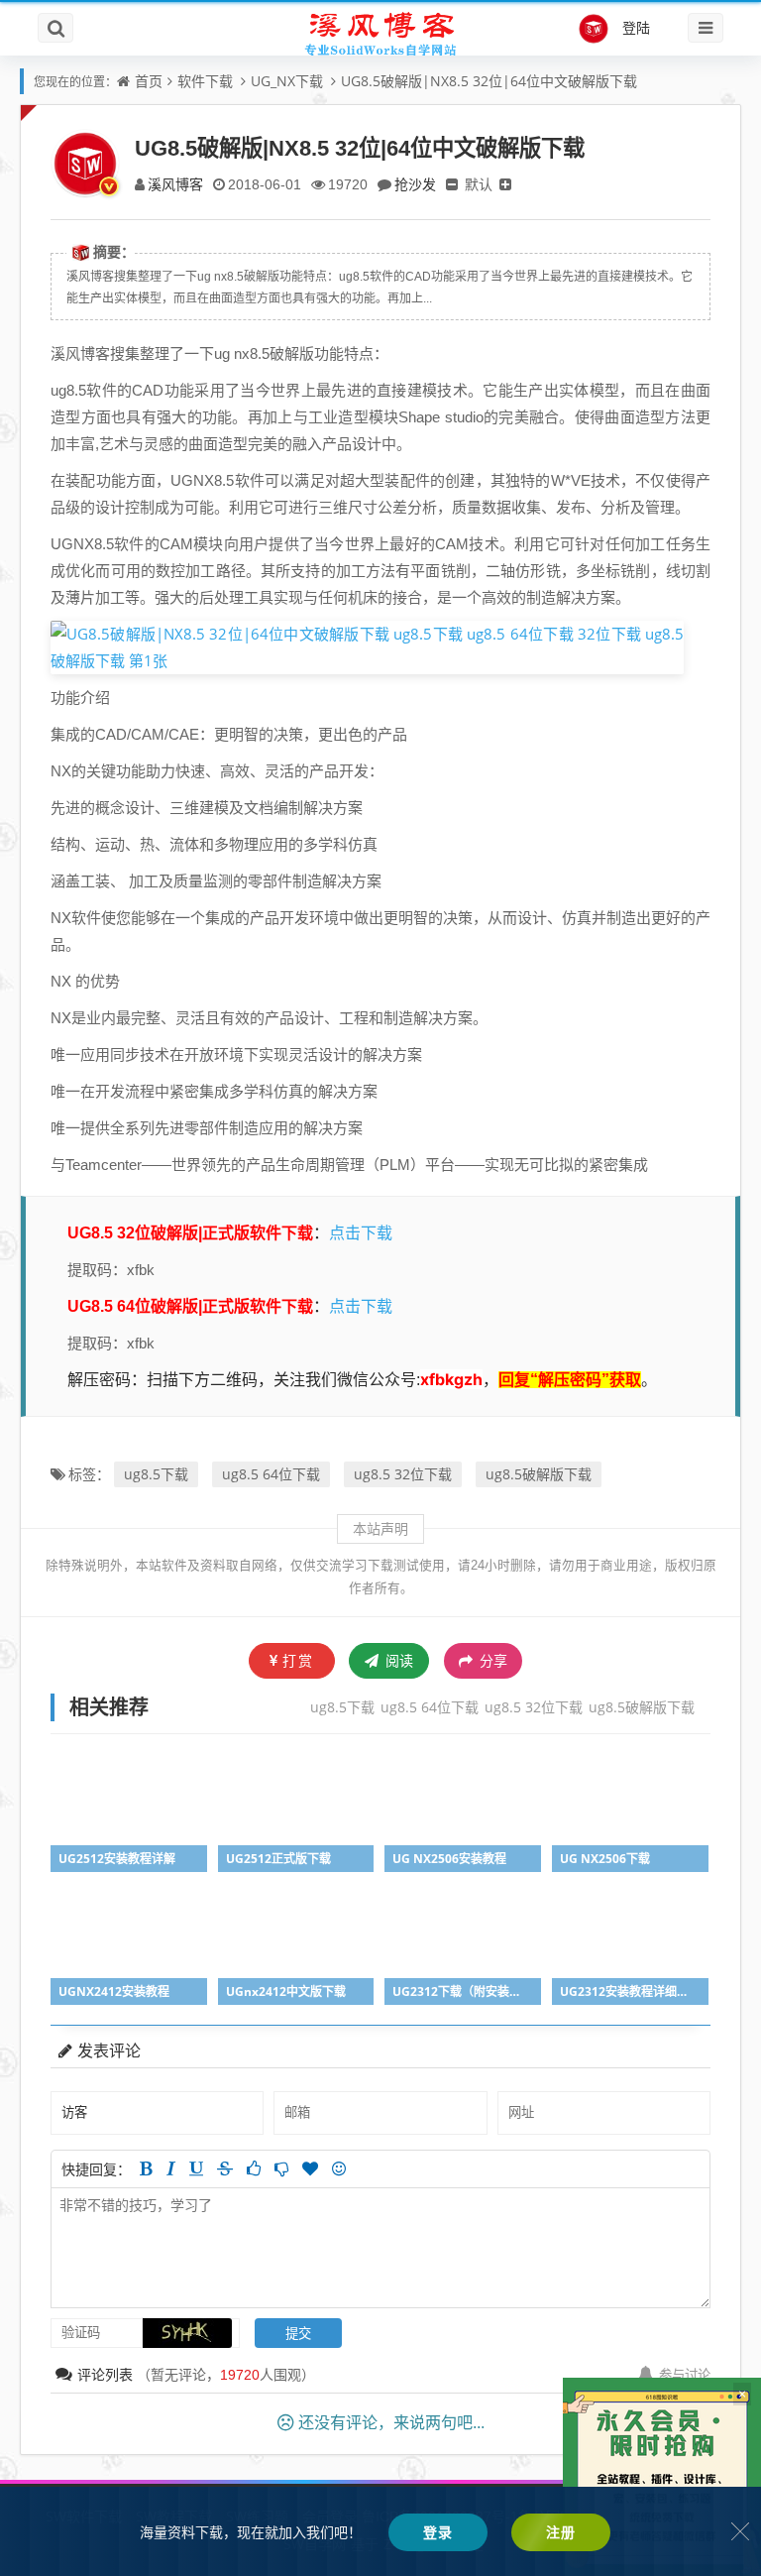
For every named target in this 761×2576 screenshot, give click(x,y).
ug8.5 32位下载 (403, 1474)
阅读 (397, 1660)
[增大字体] (505, 184)
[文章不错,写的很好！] (254, 2168)
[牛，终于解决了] (281, 2168)
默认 (479, 184)
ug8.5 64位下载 (271, 1474)
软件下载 (205, 81)
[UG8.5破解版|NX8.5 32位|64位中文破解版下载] (367, 645)
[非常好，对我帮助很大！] (310, 2168)
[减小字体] (452, 184)
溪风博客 (175, 184)
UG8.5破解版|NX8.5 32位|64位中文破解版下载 (489, 81)
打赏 (298, 1660)
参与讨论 (685, 2375)
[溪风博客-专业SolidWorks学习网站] (380, 33)
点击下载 (361, 1232)
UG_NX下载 (287, 81)
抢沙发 (415, 184)
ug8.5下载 (156, 1474)
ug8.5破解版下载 (539, 1474)
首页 (149, 81)
